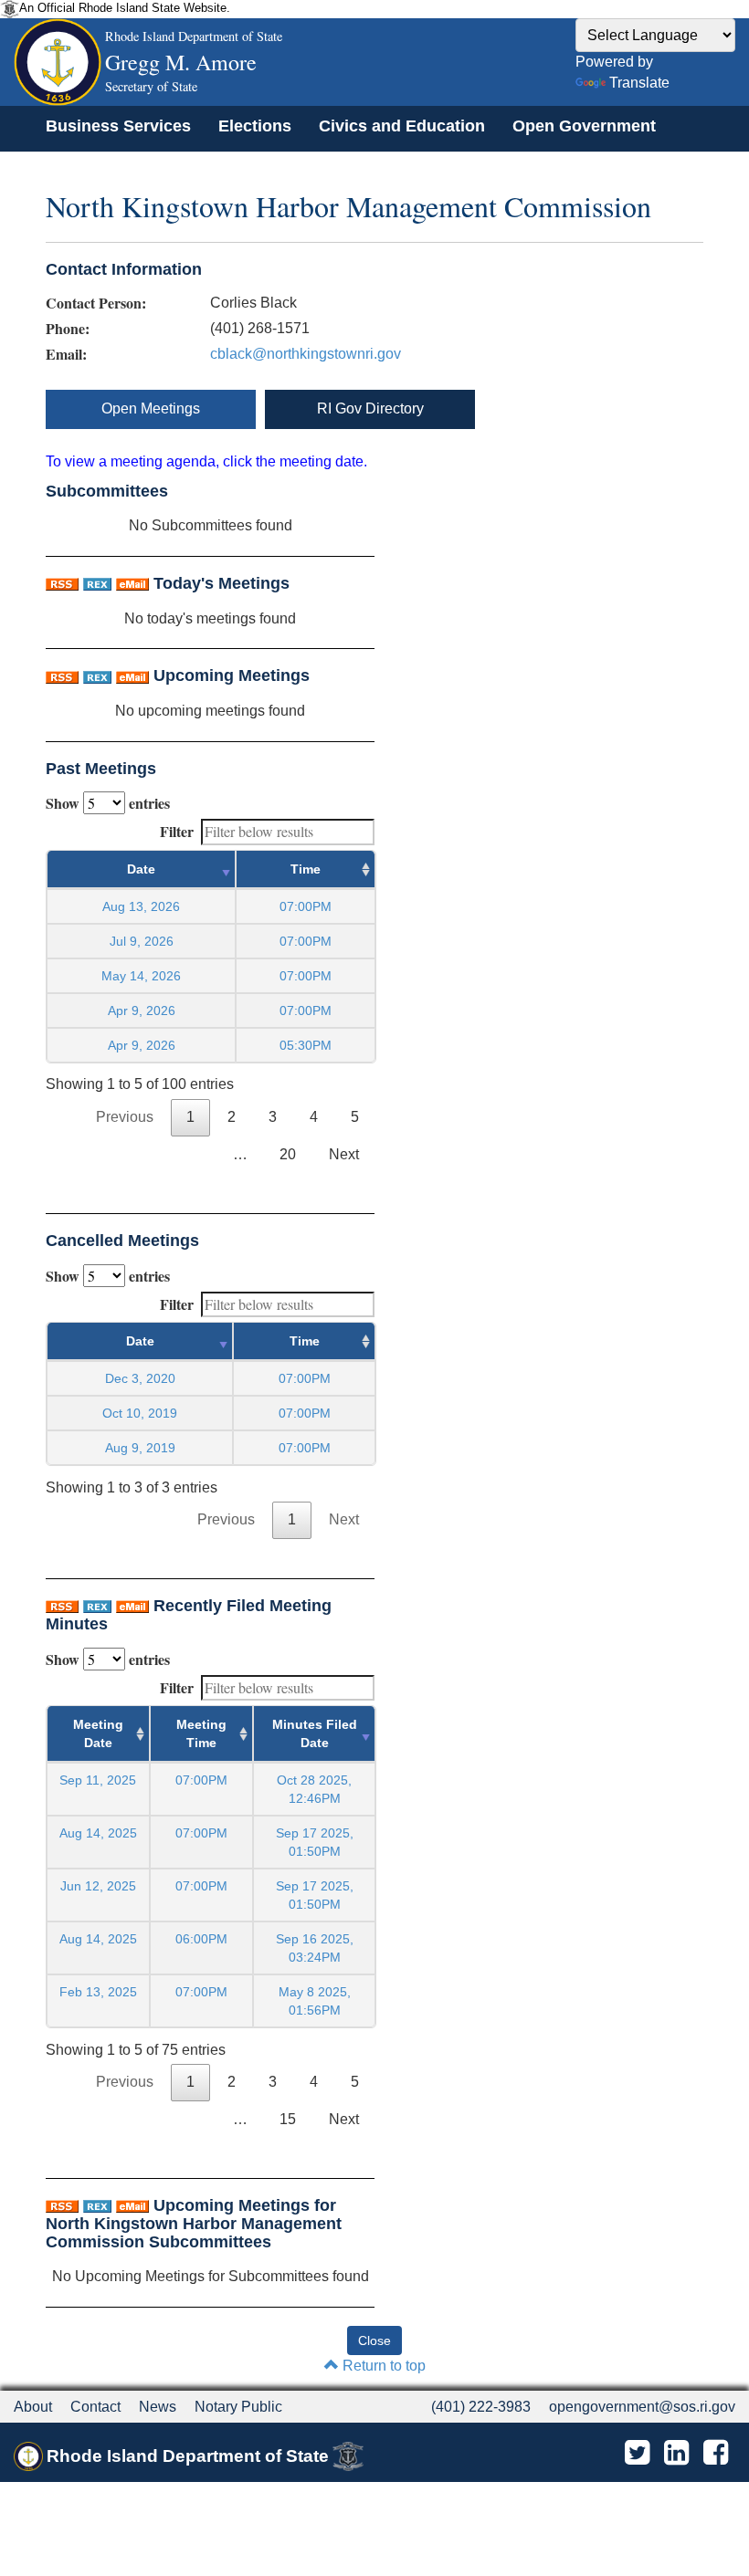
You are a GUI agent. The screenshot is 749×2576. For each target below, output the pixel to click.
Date (141, 869)
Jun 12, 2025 (98, 1886)
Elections (255, 126)
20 (288, 1154)
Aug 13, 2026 (141, 906)
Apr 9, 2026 (142, 1011)
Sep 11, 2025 (98, 1780)
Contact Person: (96, 303)
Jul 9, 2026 (142, 941)
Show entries (108, 803)
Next (344, 1154)
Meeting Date (98, 1733)
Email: (66, 354)
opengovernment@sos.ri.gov (642, 2407)
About (33, 2407)
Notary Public (238, 2407)
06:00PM (201, 1939)
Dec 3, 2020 (140, 1378)
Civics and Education (402, 126)
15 (288, 2119)
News (158, 2407)
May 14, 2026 (141, 976)
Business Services (118, 126)
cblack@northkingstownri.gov (306, 354)
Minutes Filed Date (315, 1733)
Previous (125, 1117)
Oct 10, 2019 (140, 1413)
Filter (177, 831)
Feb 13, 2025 (98, 1992)
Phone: (68, 329)
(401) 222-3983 (481, 2407)
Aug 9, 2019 (140, 1448)
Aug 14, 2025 (98, 1833)
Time (306, 869)
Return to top (382, 2366)
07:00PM (201, 1780)
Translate (639, 83)
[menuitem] (118, 126)
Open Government (584, 126)
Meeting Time (201, 1733)
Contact (95, 2407)
